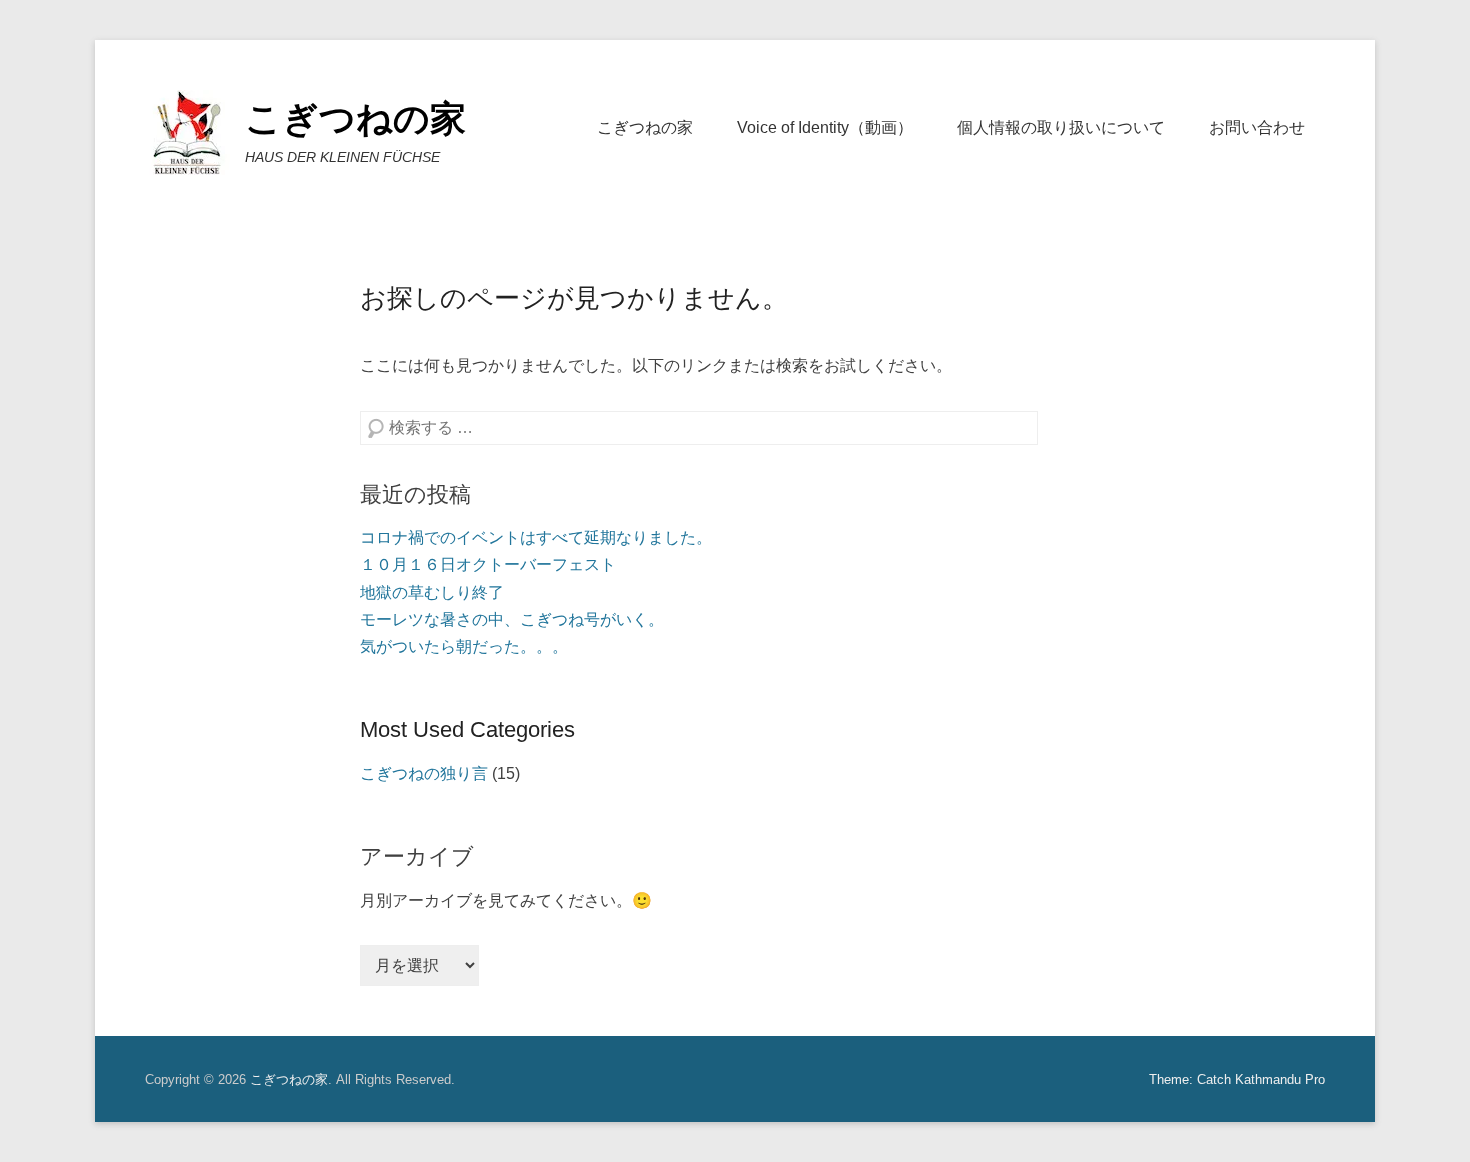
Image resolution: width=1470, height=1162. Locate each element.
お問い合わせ (1257, 127)
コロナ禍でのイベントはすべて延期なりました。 (536, 537)
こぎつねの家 (355, 118)
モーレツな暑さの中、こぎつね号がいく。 (512, 619)
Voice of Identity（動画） (825, 127)
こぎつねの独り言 (424, 773)
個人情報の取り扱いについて (1061, 127)
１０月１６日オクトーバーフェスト (488, 564)
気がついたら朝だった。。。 (464, 646)
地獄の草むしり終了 (432, 592)
